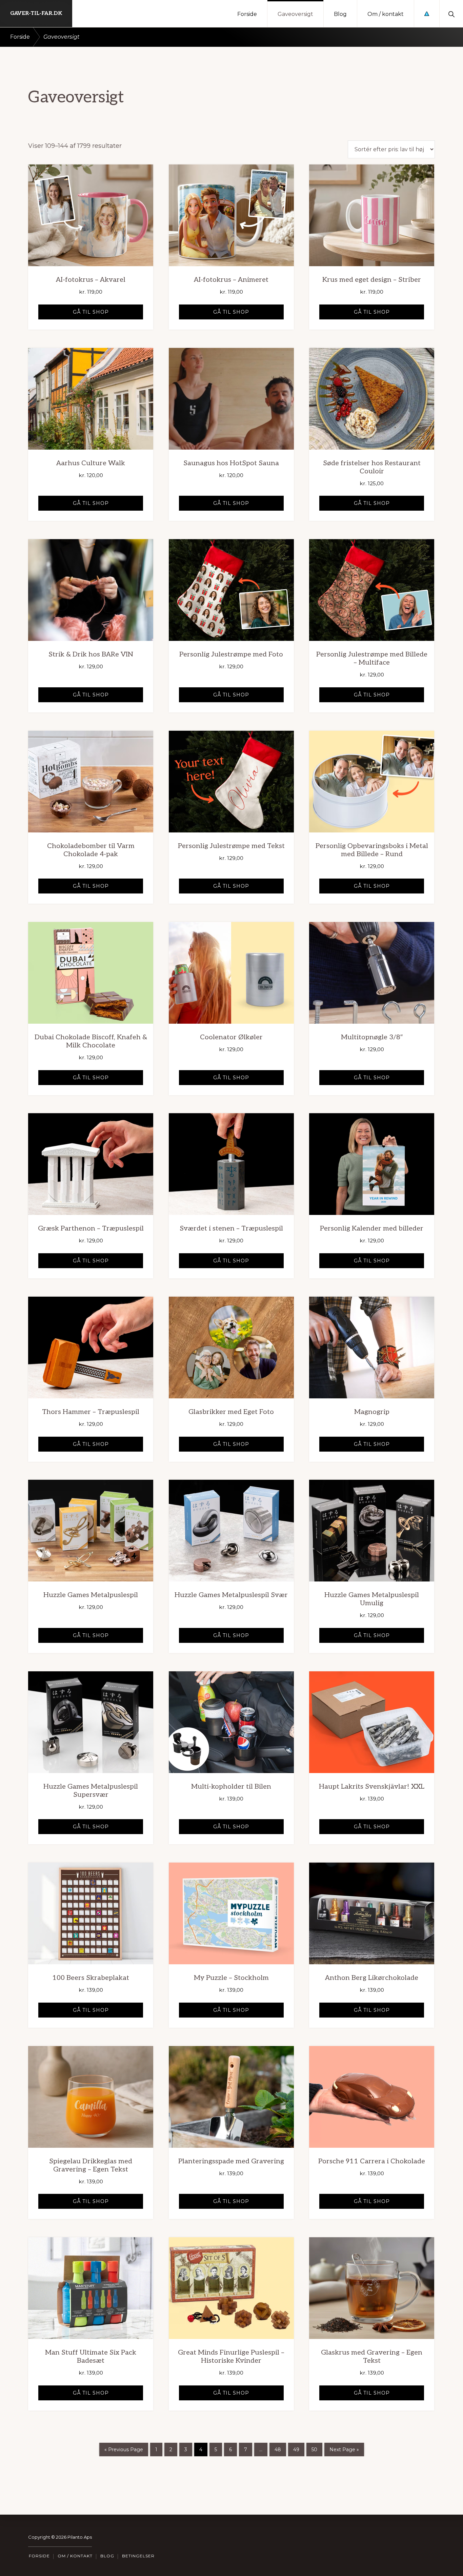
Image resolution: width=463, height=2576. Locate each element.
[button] (451, 14)
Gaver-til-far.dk (36, 13)
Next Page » (344, 2450)
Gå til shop (91, 312)
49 (296, 2450)
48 (278, 2450)
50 (314, 2450)
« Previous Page (124, 2450)
